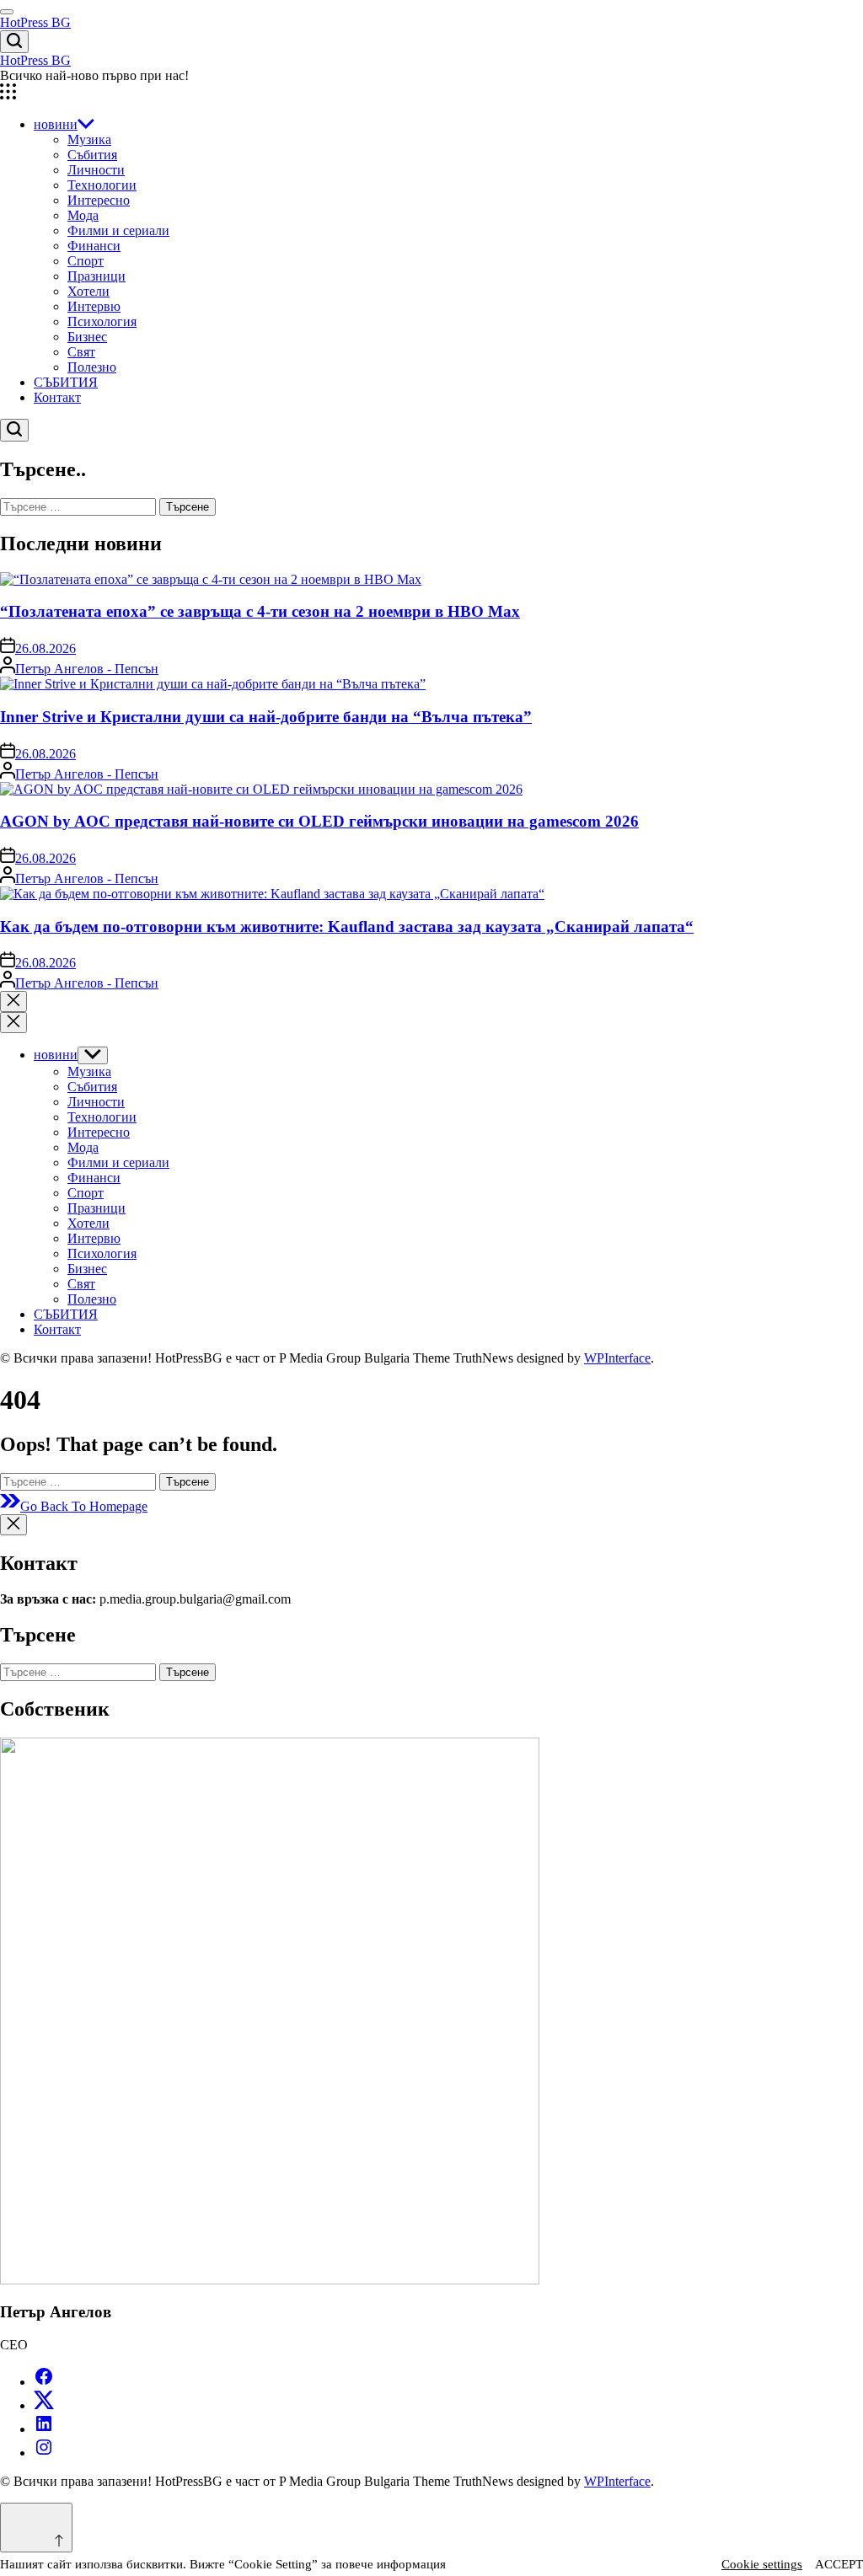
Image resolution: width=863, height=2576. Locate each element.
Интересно (99, 200)
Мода (83, 215)
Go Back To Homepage (84, 1506)
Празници (96, 276)
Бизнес (87, 337)
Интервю (94, 306)
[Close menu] (13, 1525)
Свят (81, 352)
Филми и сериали (118, 230)
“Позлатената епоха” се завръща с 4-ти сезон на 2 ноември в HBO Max (260, 611)
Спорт (86, 261)
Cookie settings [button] (762, 2564)
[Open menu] (431, 94)
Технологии (102, 185)
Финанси (94, 246)
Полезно (92, 367)
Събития (92, 155)
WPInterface (617, 1358)
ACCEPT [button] (839, 2564)
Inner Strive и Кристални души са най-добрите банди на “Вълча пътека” (266, 717)
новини (56, 124)
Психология (102, 321)
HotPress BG (35, 22)
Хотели (88, 291)
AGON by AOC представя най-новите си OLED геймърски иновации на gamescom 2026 (319, 821)
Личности (96, 170)
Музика (89, 139)
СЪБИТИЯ (66, 382)
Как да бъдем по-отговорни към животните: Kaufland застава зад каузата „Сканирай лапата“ (347, 927)
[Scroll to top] (36, 2528)
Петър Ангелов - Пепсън (87, 669)
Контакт (57, 397)
